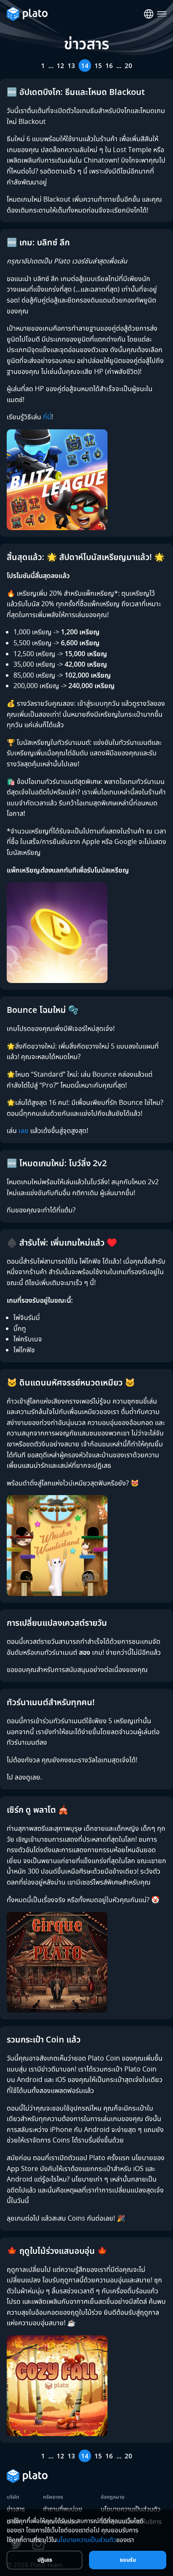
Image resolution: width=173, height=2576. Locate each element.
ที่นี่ (47, 417)
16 (109, 66)
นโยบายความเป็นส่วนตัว (86, 2539)
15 (98, 66)
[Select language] (149, 14)
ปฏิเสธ (45, 2560)
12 (60, 66)
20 (128, 66)
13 (71, 66)
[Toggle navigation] (162, 14)
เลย (24, 1130)
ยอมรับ (128, 2560)
